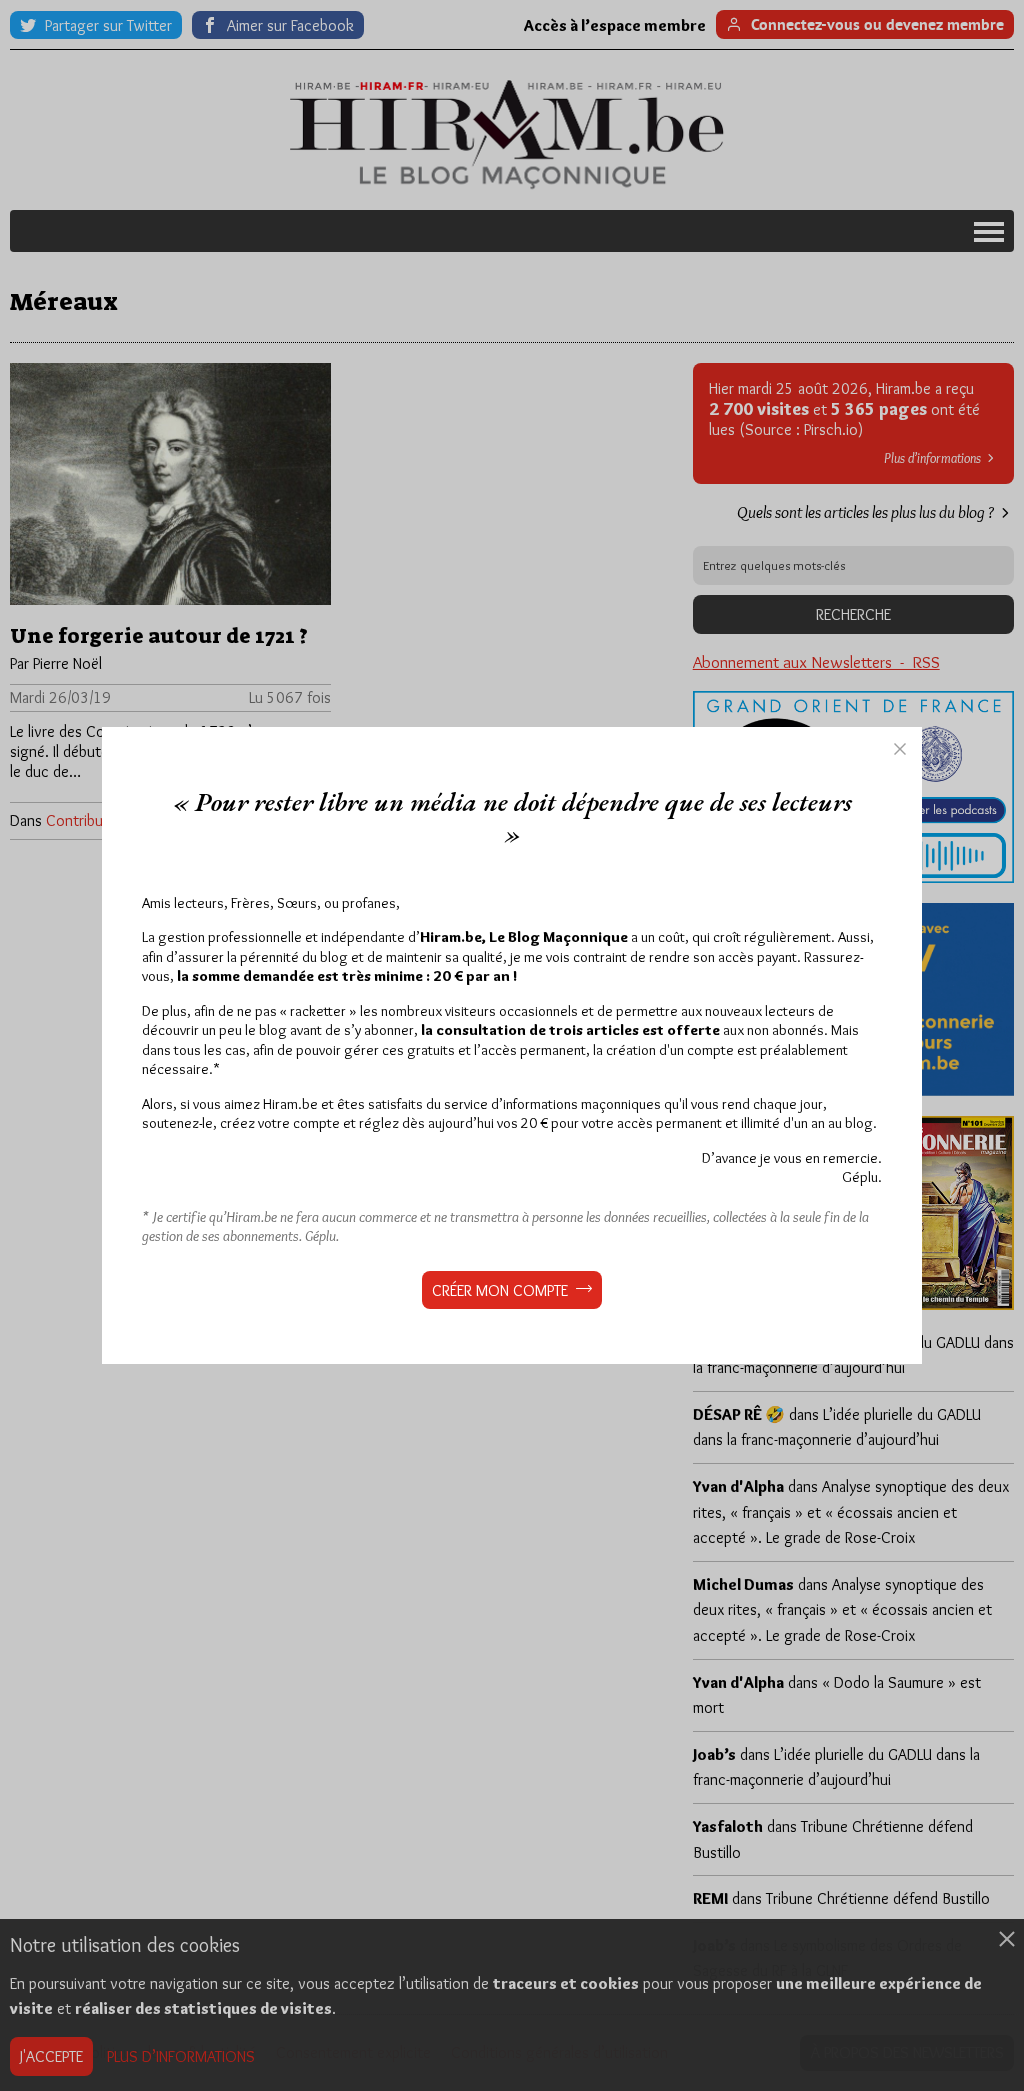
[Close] (900, 749)
